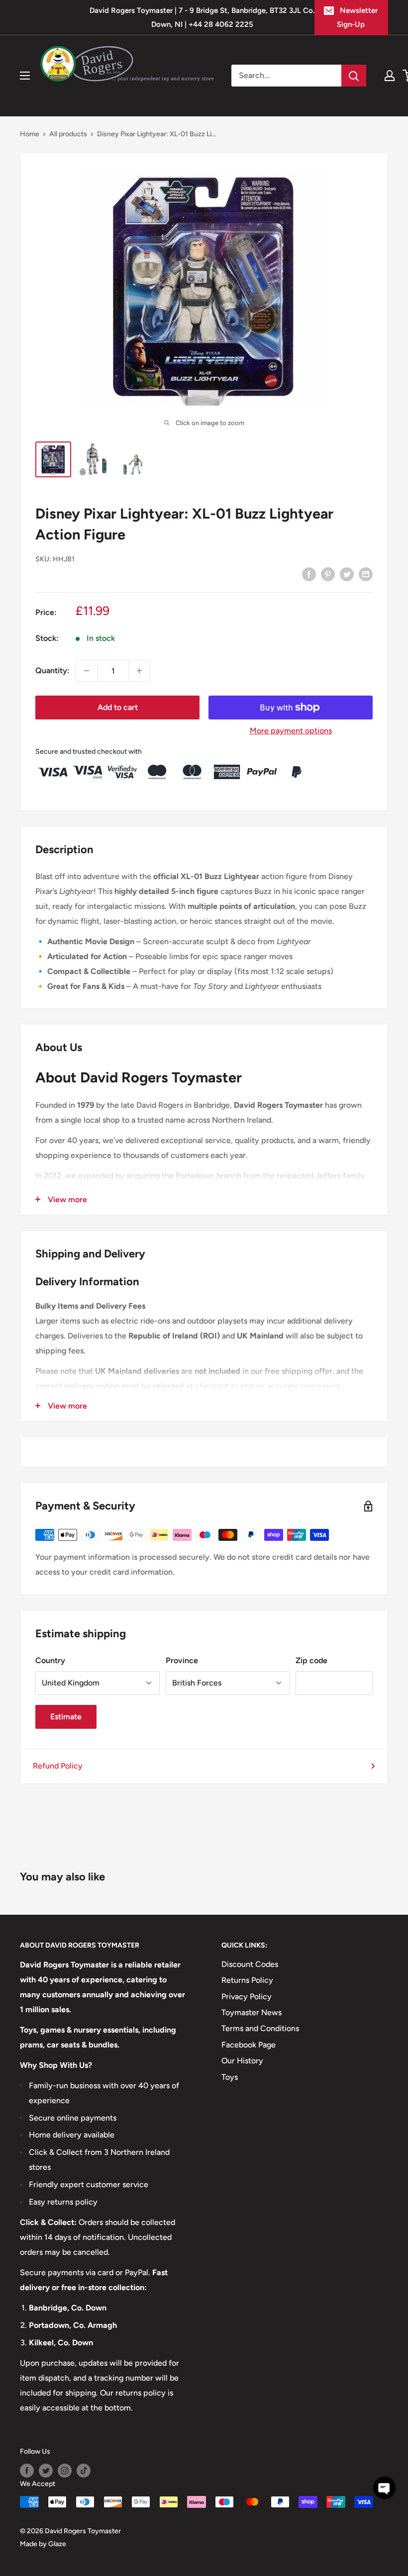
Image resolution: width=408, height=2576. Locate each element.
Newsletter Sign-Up (357, 17)
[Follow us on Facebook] (27, 2471)
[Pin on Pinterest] (328, 574)
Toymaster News (252, 2012)
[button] (384, 2488)
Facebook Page (249, 2045)
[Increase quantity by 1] (139, 671)
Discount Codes (250, 1964)
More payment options (291, 731)
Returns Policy (247, 1980)
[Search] (354, 76)
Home (30, 134)
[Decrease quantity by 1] (87, 671)
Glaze (57, 2544)
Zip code (311, 1660)
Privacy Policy (247, 1997)
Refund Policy (58, 1766)
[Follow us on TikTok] (84, 2471)
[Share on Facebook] (309, 574)
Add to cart (118, 707)
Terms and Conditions (260, 2028)
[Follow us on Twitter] (46, 2471)
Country (50, 1660)
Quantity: (52, 670)
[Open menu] (25, 76)
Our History (242, 2061)
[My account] (390, 76)
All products (68, 134)
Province (182, 1660)
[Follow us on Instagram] (65, 2471)
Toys (230, 2077)
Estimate (66, 1717)
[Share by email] (366, 574)
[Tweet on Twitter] (347, 574)
